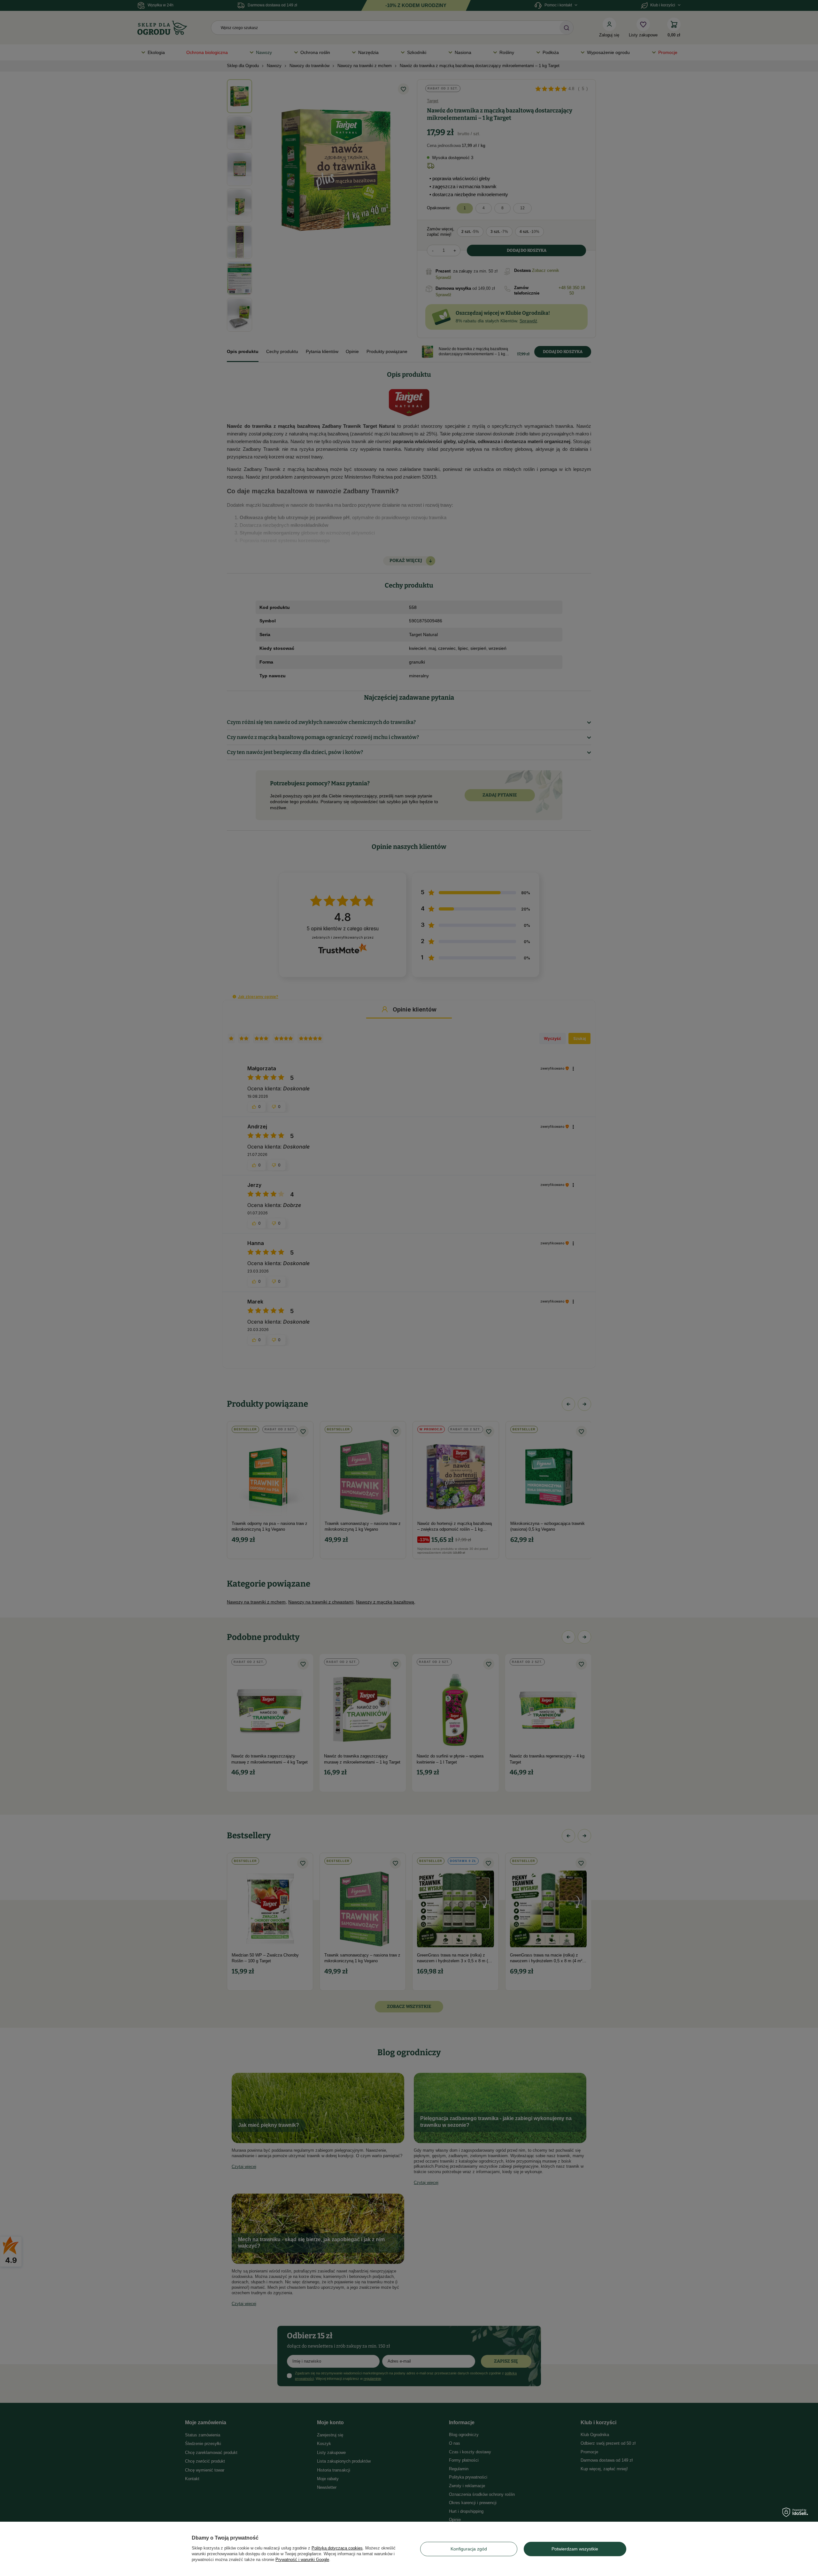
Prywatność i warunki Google (302, 2560)
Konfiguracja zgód (469, 2549)
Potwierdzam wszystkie (575, 2549)
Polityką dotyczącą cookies (337, 2548)
